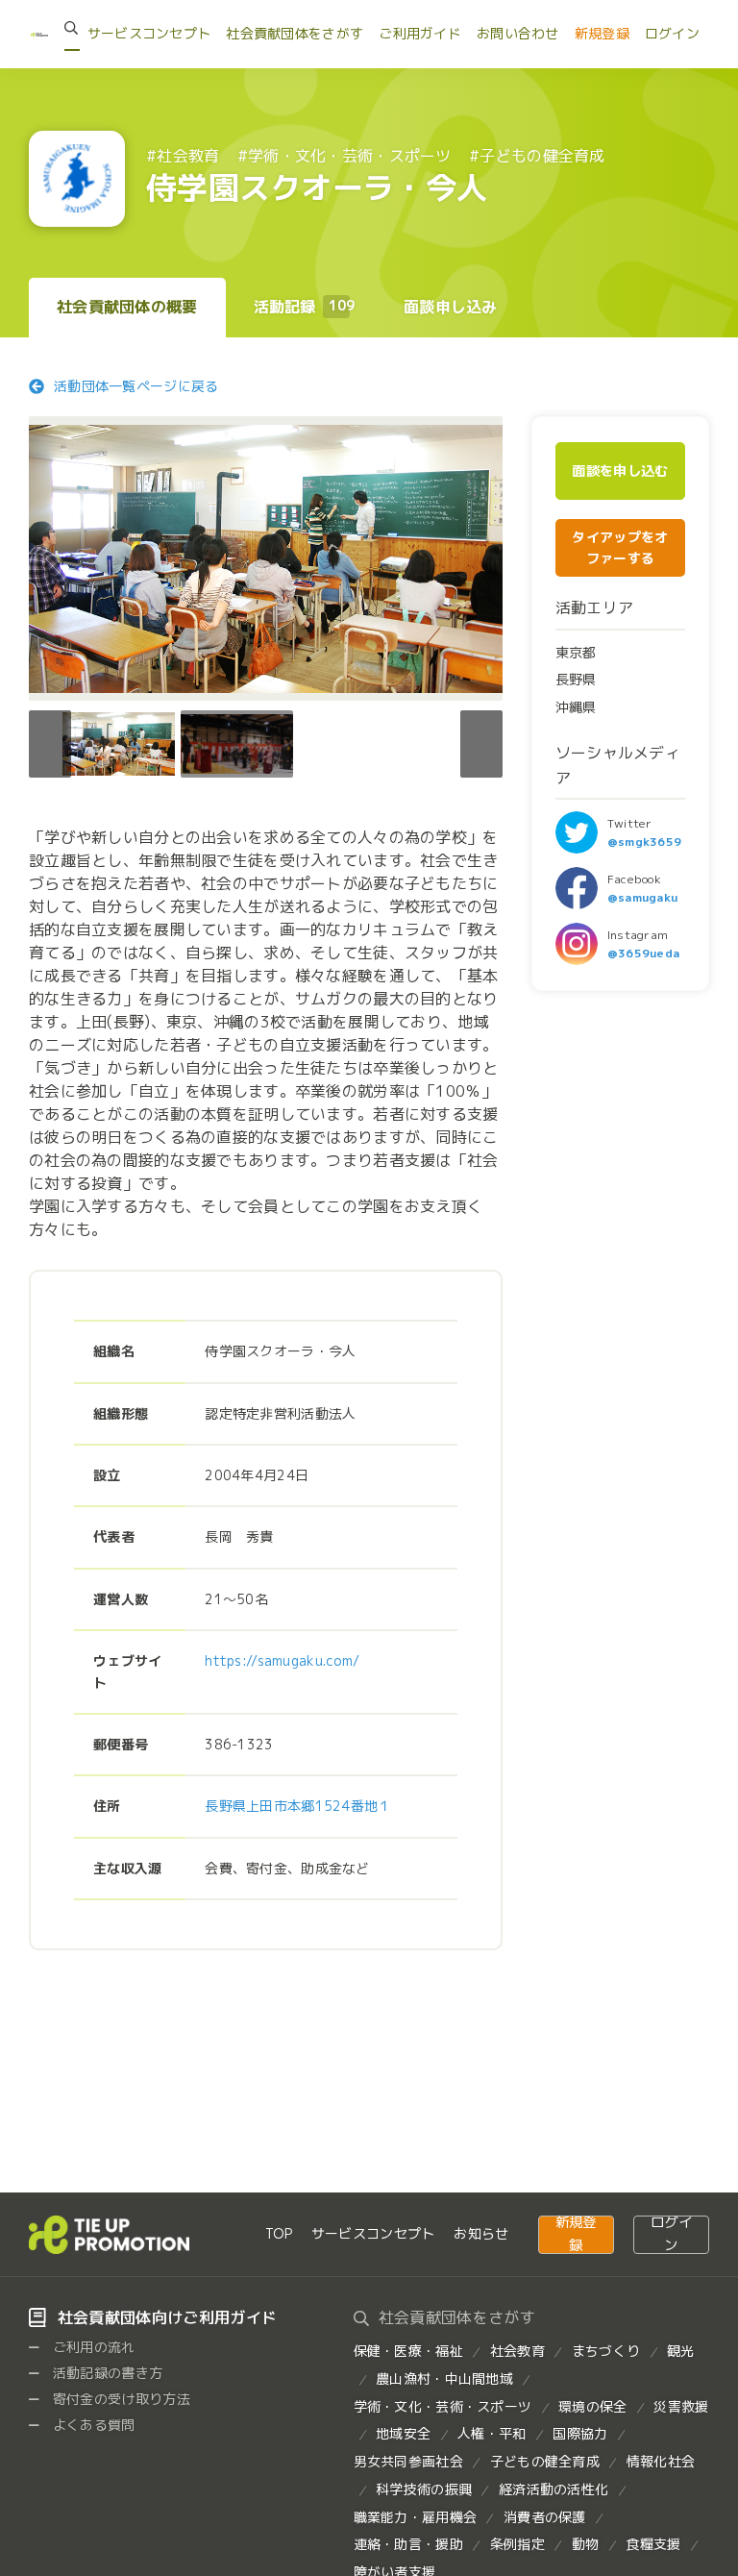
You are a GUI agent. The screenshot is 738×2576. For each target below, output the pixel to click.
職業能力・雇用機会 (416, 2517)
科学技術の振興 (424, 2489)
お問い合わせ (518, 33)
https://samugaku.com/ (282, 1660)
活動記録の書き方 (106, 2373)
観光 (681, 2351)
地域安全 (403, 2433)
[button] (481, 744)
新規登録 (602, 33)
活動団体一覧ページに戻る (136, 386)
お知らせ (481, 2233)
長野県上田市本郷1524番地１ (298, 1806)
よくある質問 (92, 2425)
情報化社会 (661, 2461)
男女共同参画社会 (408, 2461)
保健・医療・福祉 (408, 2351)
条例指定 (517, 2544)
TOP (279, 2233)
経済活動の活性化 (553, 2489)
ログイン (672, 33)
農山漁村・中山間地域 (444, 2378)
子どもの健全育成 (545, 2461)
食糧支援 (653, 2544)
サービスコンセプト (149, 33)
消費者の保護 (545, 2517)
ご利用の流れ (92, 2347)
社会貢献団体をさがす (295, 33)
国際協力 (580, 2433)
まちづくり (606, 2351)
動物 (586, 2544)
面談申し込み (451, 307)
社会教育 (517, 2351)
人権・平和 (492, 2433)
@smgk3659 (645, 842)
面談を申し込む (620, 471)
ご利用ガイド (420, 33)
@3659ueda (644, 953)
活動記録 (305, 307)
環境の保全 (592, 2406)
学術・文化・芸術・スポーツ (443, 2406)
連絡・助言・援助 (408, 2544)
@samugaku (643, 897)
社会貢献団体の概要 (127, 307)
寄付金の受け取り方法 (120, 2399)
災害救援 (681, 2406)
